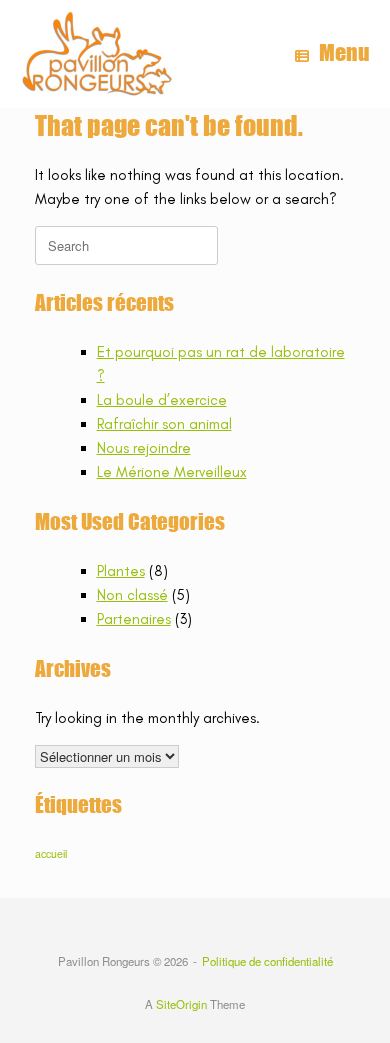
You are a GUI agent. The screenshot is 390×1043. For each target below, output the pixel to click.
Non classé (132, 595)
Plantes (121, 571)
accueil (51, 853)
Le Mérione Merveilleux (172, 472)
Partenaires (134, 619)
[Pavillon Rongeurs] (97, 54)
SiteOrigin (181, 1004)
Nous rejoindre (144, 448)
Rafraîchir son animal (164, 424)
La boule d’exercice (162, 400)
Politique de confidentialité (267, 961)
